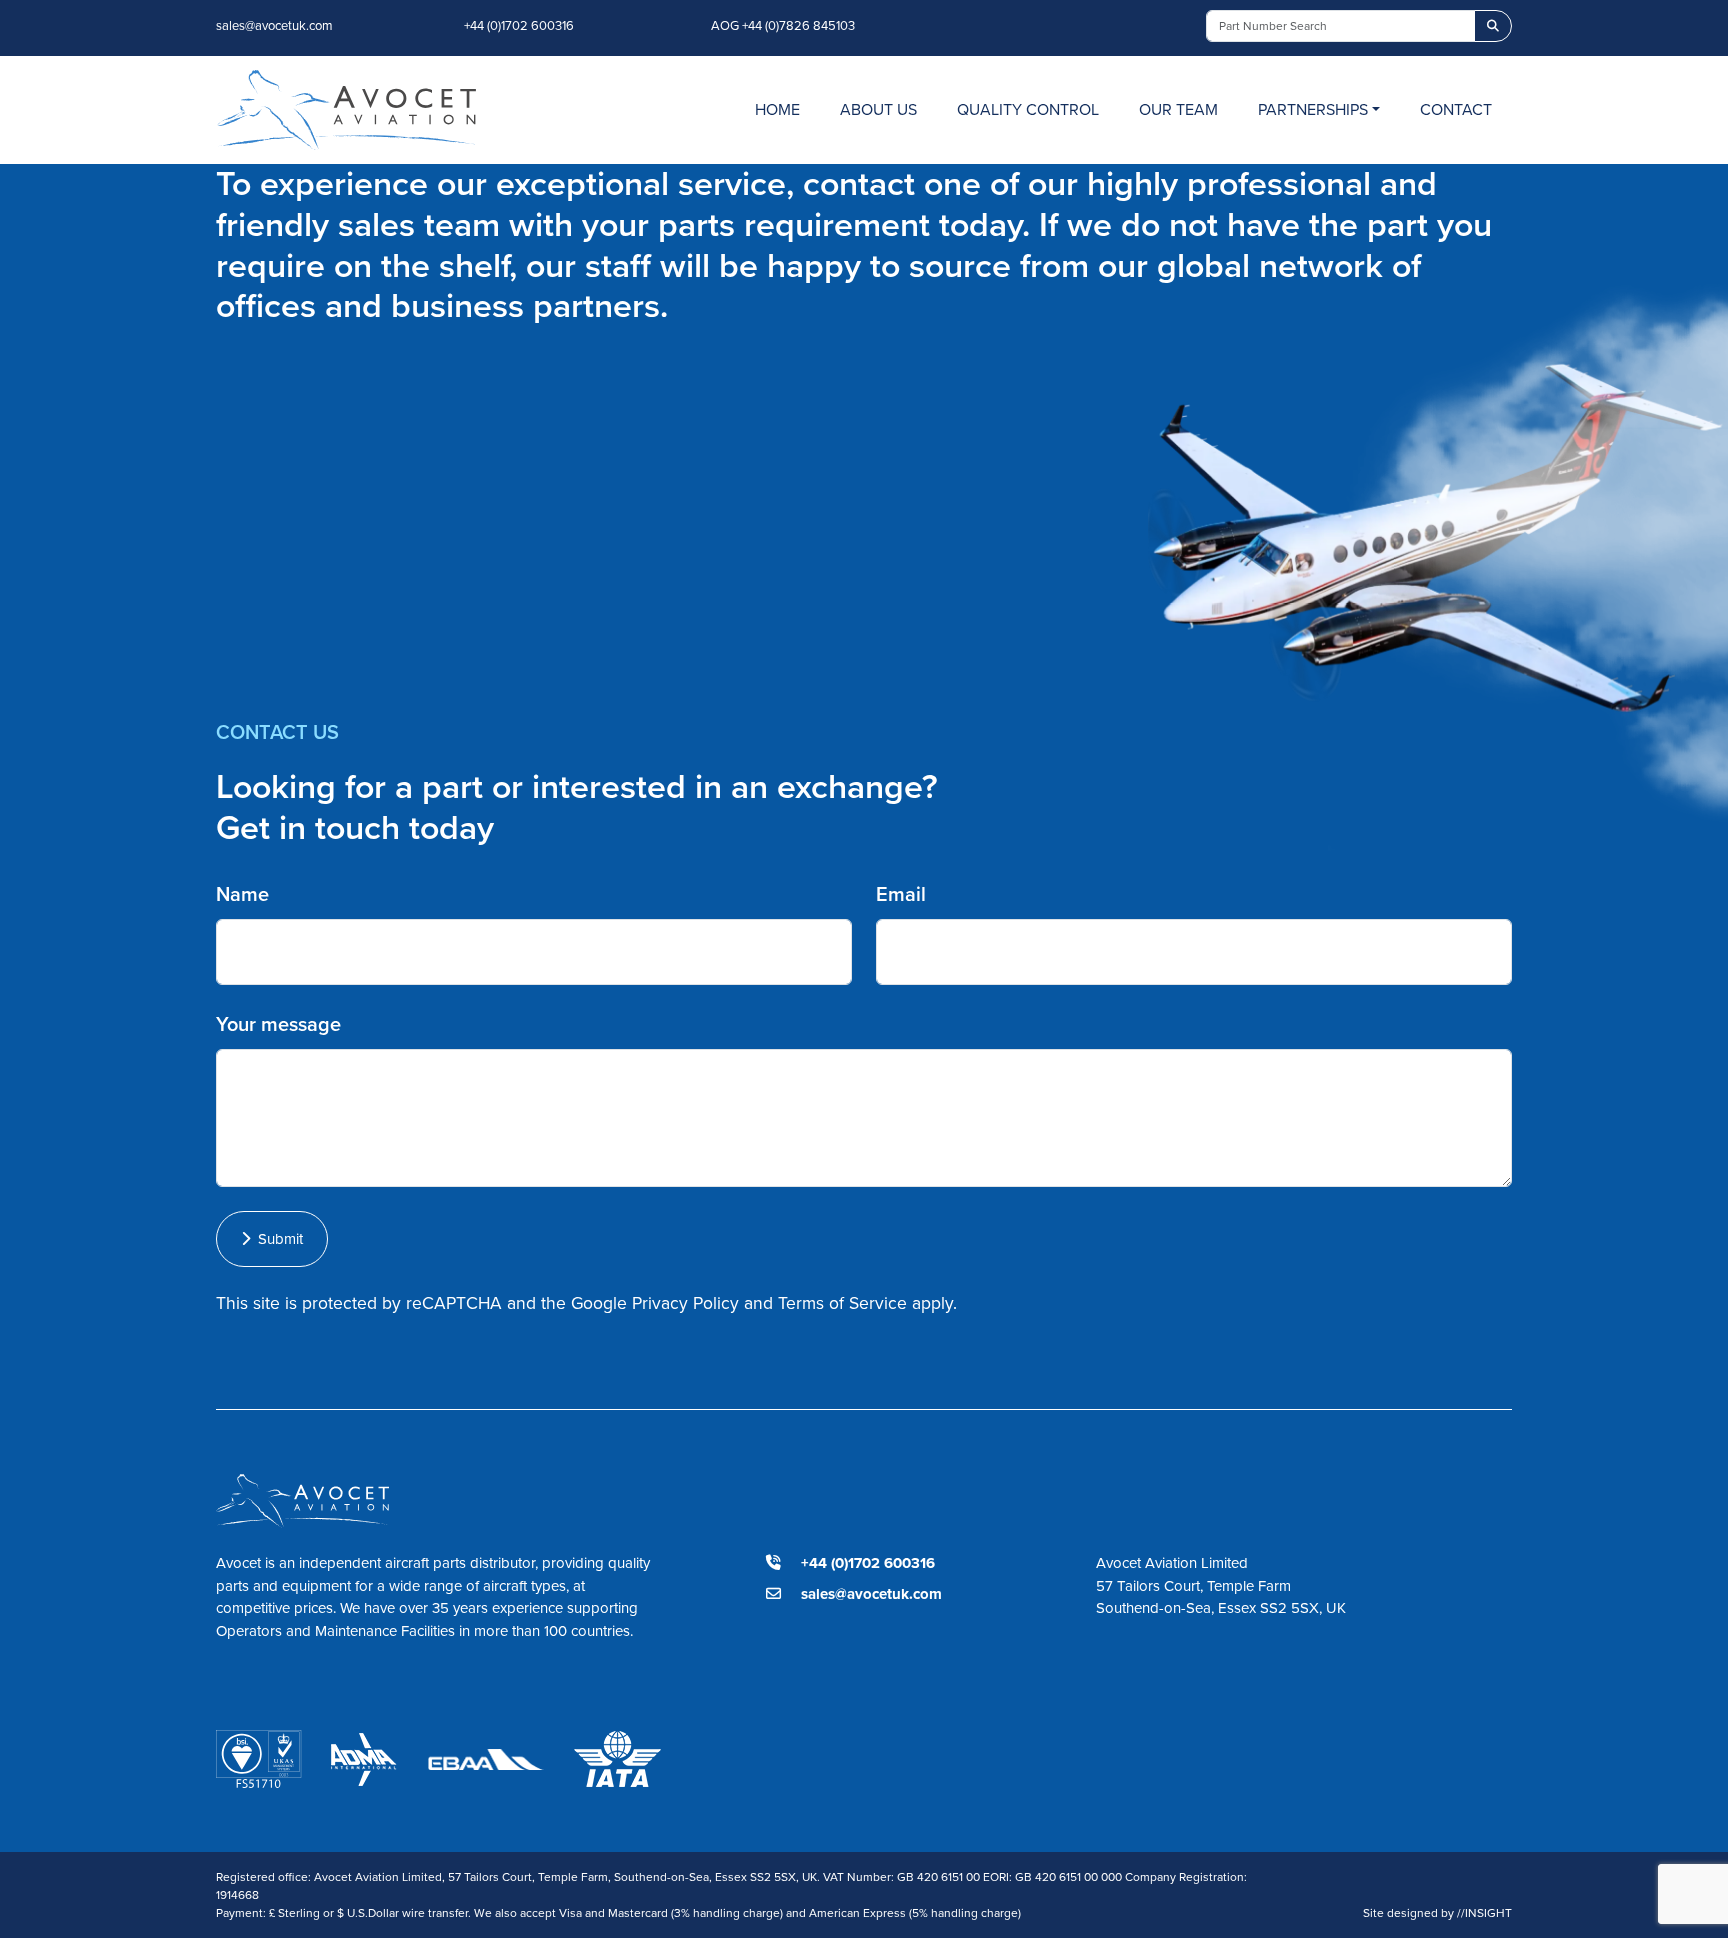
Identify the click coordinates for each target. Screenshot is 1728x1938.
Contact (1456, 109)
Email (901, 894)
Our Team (1178, 109)
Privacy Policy (685, 1303)
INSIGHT (1484, 1913)
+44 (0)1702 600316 (519, 25)
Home (777, 109)
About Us (878, 109)
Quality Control (1028, 109)
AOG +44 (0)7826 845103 (783, 25)
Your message (278, 1024)
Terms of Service (842, 1303)
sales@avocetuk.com (274, 25)
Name (242, 894)
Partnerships (1313, 109)
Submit (276, 1239)
